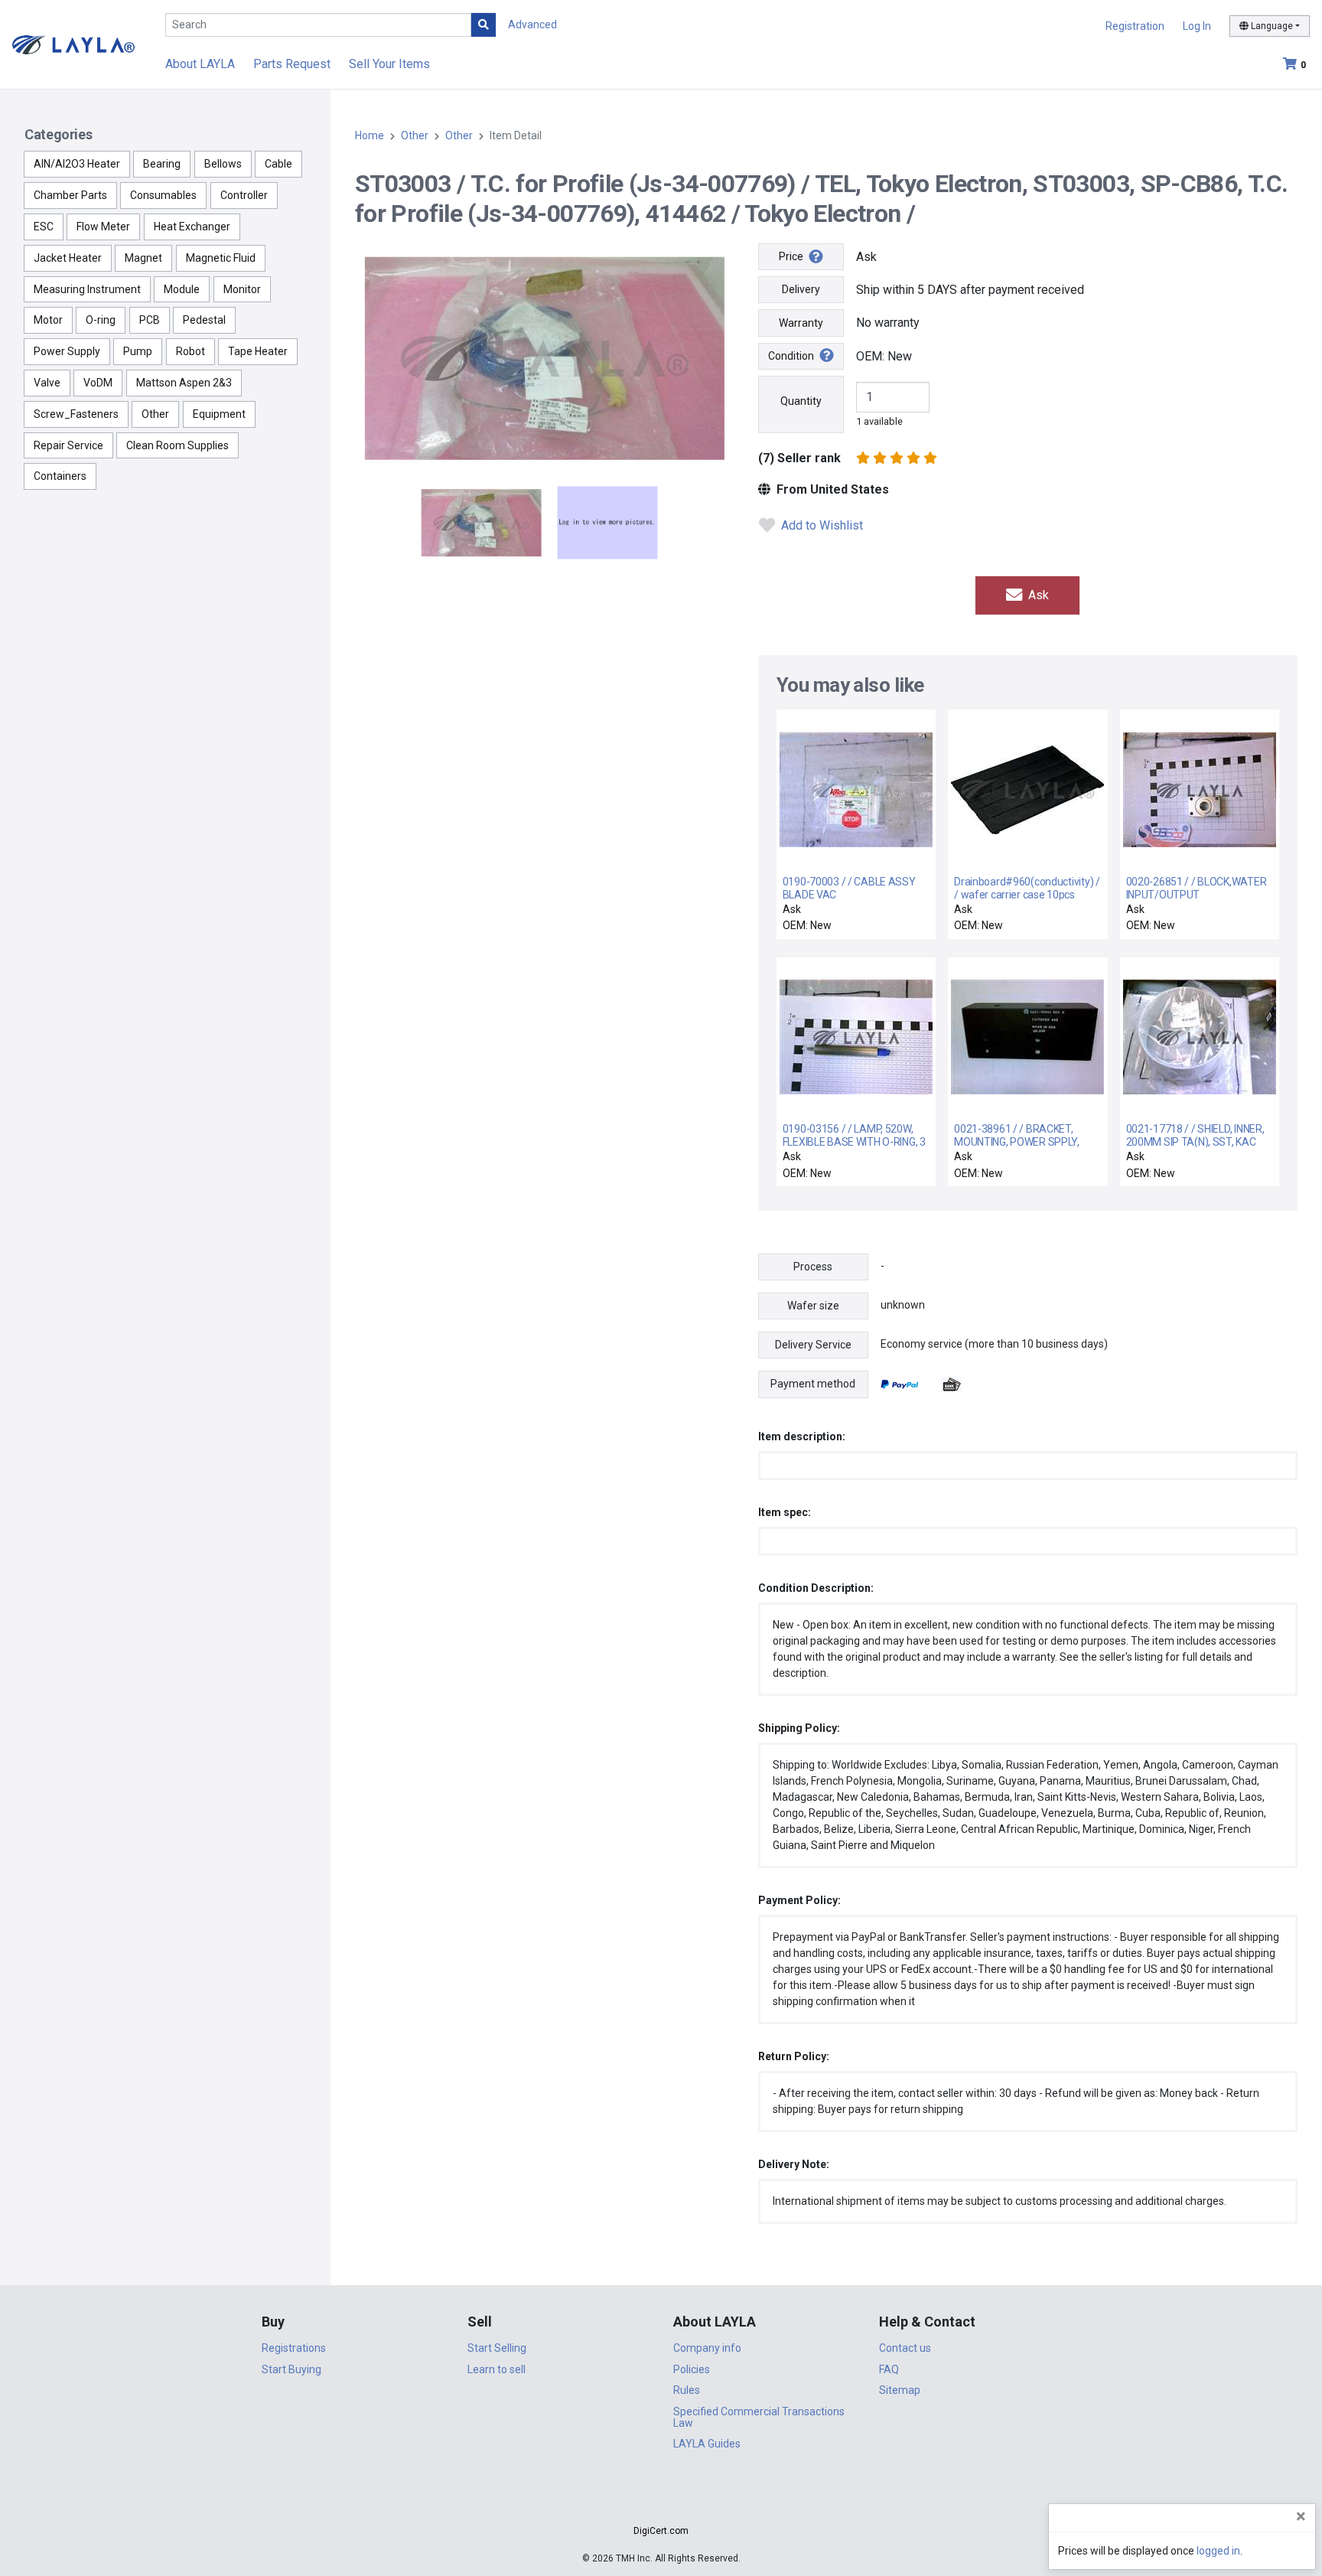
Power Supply (67, 351)
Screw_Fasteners (76, 414)
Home (370, 135)
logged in (1218, 2551)
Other (155, 414)
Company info (707, 2348)
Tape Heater (258, 351)
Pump (138, 351)
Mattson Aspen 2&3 (184, 383)
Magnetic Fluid (221, 258)
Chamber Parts (70, 195)
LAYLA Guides (707, 2444)
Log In (1197, 26)
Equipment (219, 414)
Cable (278, 164)
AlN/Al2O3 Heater (77, 164)
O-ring (101, 320)
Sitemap (900, 2390)
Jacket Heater (68, 258)
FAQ (889, 2369)
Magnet (143, 258)
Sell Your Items (389, 64)
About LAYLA (200, 64)
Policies (692, 2369)
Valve (47, 383)
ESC (44, 227)
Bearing (162, 164)
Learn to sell (497, 2369)
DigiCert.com (661, 2531)
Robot (190, 351)
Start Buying (291, 2369)
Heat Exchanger (192, 227)
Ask (1037, 595)
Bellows (223, 164)
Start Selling (497, 2348)
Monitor (242, 289)
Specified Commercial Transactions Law (759, 2417)
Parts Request (292, 64)
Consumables (163, 195)
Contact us (905, 2348)
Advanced (532, 24)
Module (182, 289)
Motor (48, 320)
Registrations (294, 2348)
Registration (1135, 26)
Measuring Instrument (87, 289)
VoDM (98, 383)
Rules (687, 2390)
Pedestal (204, 320)
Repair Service (68, 445)
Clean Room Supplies (177, 445)
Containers (60, 476)
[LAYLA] (73, 44)
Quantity (801, 401)
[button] (661, 2504)
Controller (244, 195)
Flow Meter (103, 227)
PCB (150, 320)
